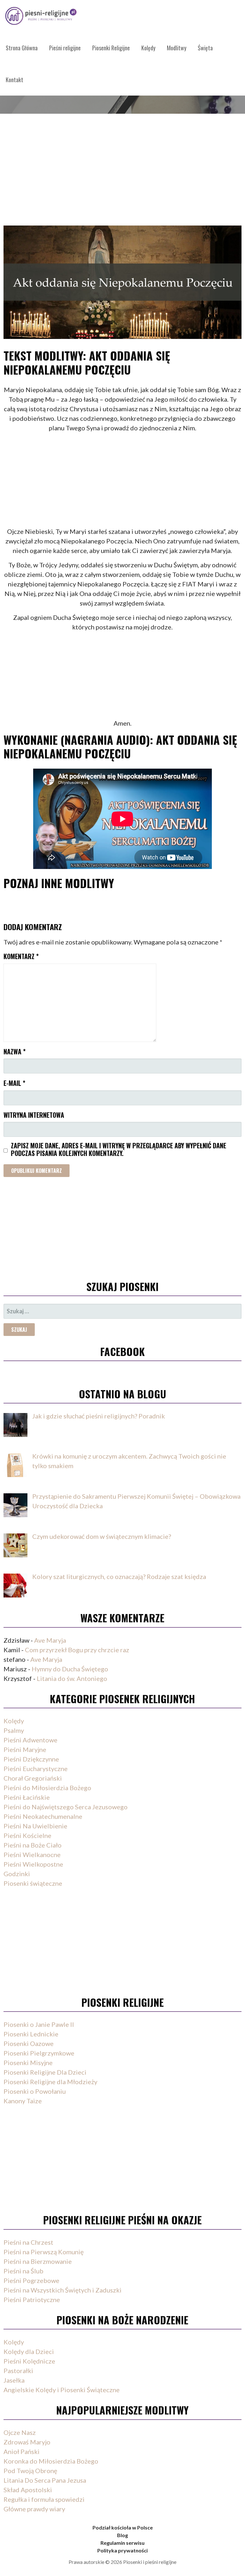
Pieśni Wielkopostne (33, 1864)
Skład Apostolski (28, 2490)
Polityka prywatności (122, 2550)
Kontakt (15, 80)
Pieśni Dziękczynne (31, 1759)
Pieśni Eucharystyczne (36, 1769)
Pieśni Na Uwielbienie (35, 1826)
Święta (205, 48)
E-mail (14, 1083)
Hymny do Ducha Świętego (70, 1669)
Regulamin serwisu (122, 2543)
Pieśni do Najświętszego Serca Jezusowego (66, 1807)
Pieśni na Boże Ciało (33, 1845)
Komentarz (21, 956)
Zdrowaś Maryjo (27, 2442)
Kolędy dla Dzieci (29, 2351)
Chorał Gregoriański (33, 1778)
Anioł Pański (22, 2451)
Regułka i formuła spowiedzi (44, 2499)
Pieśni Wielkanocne (32, 1855)
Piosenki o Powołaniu (35, 2091)
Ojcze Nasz (20, 2432)
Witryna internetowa (34, 1115)
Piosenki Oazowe (29, 2043)
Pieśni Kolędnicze (29, 2361)
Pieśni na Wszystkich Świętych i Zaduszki (63, 2290)
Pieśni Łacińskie (27, 1797)
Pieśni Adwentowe (30, 1740)
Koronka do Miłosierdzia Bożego (51, 2461)
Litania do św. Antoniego (72, 1678)
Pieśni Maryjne (25, 1749)
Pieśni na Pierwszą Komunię (44, 2252)
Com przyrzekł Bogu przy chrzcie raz (77, 1650)
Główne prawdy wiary (34, 2509)
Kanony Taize (23, 2101)
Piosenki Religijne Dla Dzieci (45, 2072)
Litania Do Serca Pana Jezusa (45, 2480)
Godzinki (17, 1874)
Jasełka (14, 2380)
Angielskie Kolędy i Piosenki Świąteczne (62, 2390)
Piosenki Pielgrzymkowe (39, 2053)
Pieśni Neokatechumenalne (43, 1816)
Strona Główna (22, 48)
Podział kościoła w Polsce (123, 2527)
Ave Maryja (50, 1640)
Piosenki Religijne (111, 48)
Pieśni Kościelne (27, 1835)
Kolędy (148, 48)
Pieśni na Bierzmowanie (38, 2261)
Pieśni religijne (65, 48)
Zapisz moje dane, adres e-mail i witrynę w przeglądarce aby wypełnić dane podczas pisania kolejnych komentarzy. (119, 1149)
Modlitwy (177, 48)
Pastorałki (18, 2371)
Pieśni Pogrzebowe (31, 2280)
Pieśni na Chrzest (28, 2242)
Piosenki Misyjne (28, 2063)
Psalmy (14, 1730)
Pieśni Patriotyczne (32, 2300)
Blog (122, 2535)
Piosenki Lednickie (31, 2034)
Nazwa (15, 1051)
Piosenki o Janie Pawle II (39, 2024)
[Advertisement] (122, 162)
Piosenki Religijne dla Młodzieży (50, 2082)
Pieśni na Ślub (23, 2271)
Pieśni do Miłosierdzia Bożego (47, 1788)
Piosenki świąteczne (33, 1883)
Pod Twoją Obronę (30, 2471)
